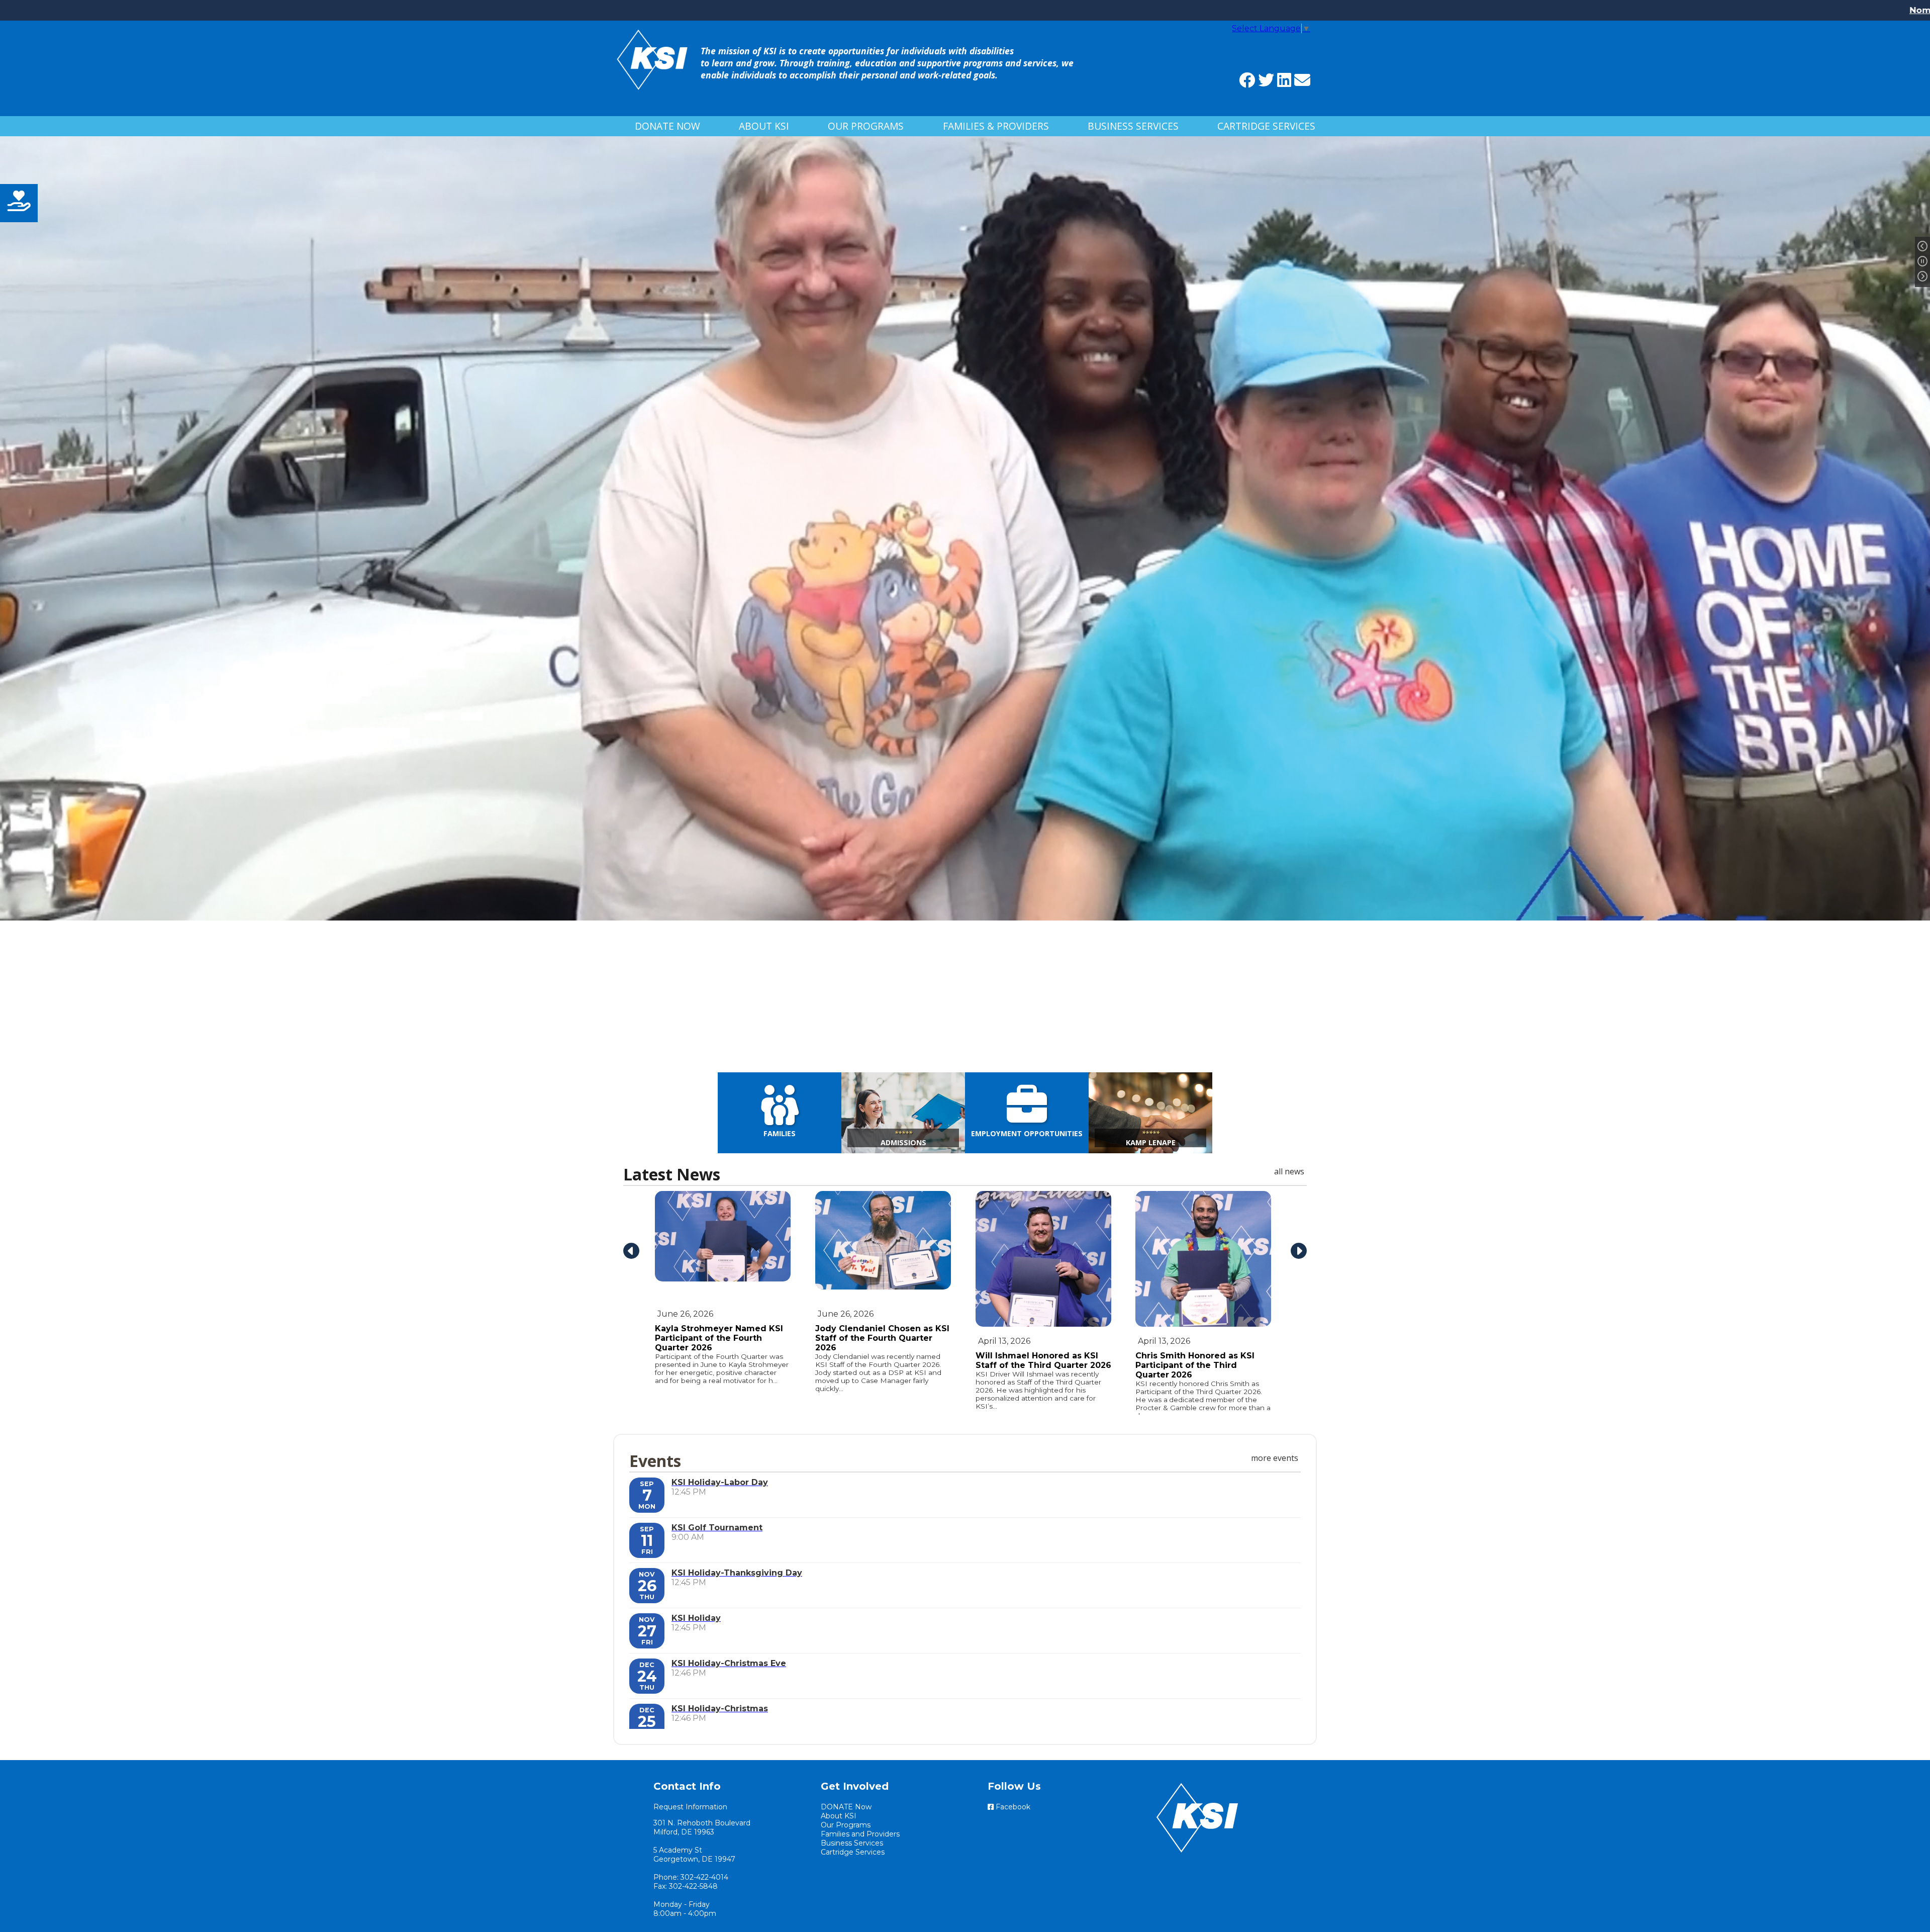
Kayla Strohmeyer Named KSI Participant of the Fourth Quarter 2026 (719, 1338)
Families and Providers (860, 1834)
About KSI (764, 126)
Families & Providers (996, 126)
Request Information (690, 1807)
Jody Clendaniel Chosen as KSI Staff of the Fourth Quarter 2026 (882, 1338)
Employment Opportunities (1027, 1133)
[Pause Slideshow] (1922, 262)
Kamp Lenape (1151, 1138)
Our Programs (866, 126)
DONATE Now (667, 126)
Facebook (1012, 1807)
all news (1289, 1171)
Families (780, 1133)
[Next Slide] (1922, 277)
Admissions (903, 1138)
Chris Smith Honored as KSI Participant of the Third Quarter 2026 (1195, 1365)
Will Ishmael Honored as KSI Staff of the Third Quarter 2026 (1043, 1360)
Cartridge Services (1266, 126)
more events (1275, 1458)
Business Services (1133, 126)
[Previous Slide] (1922, 247)
